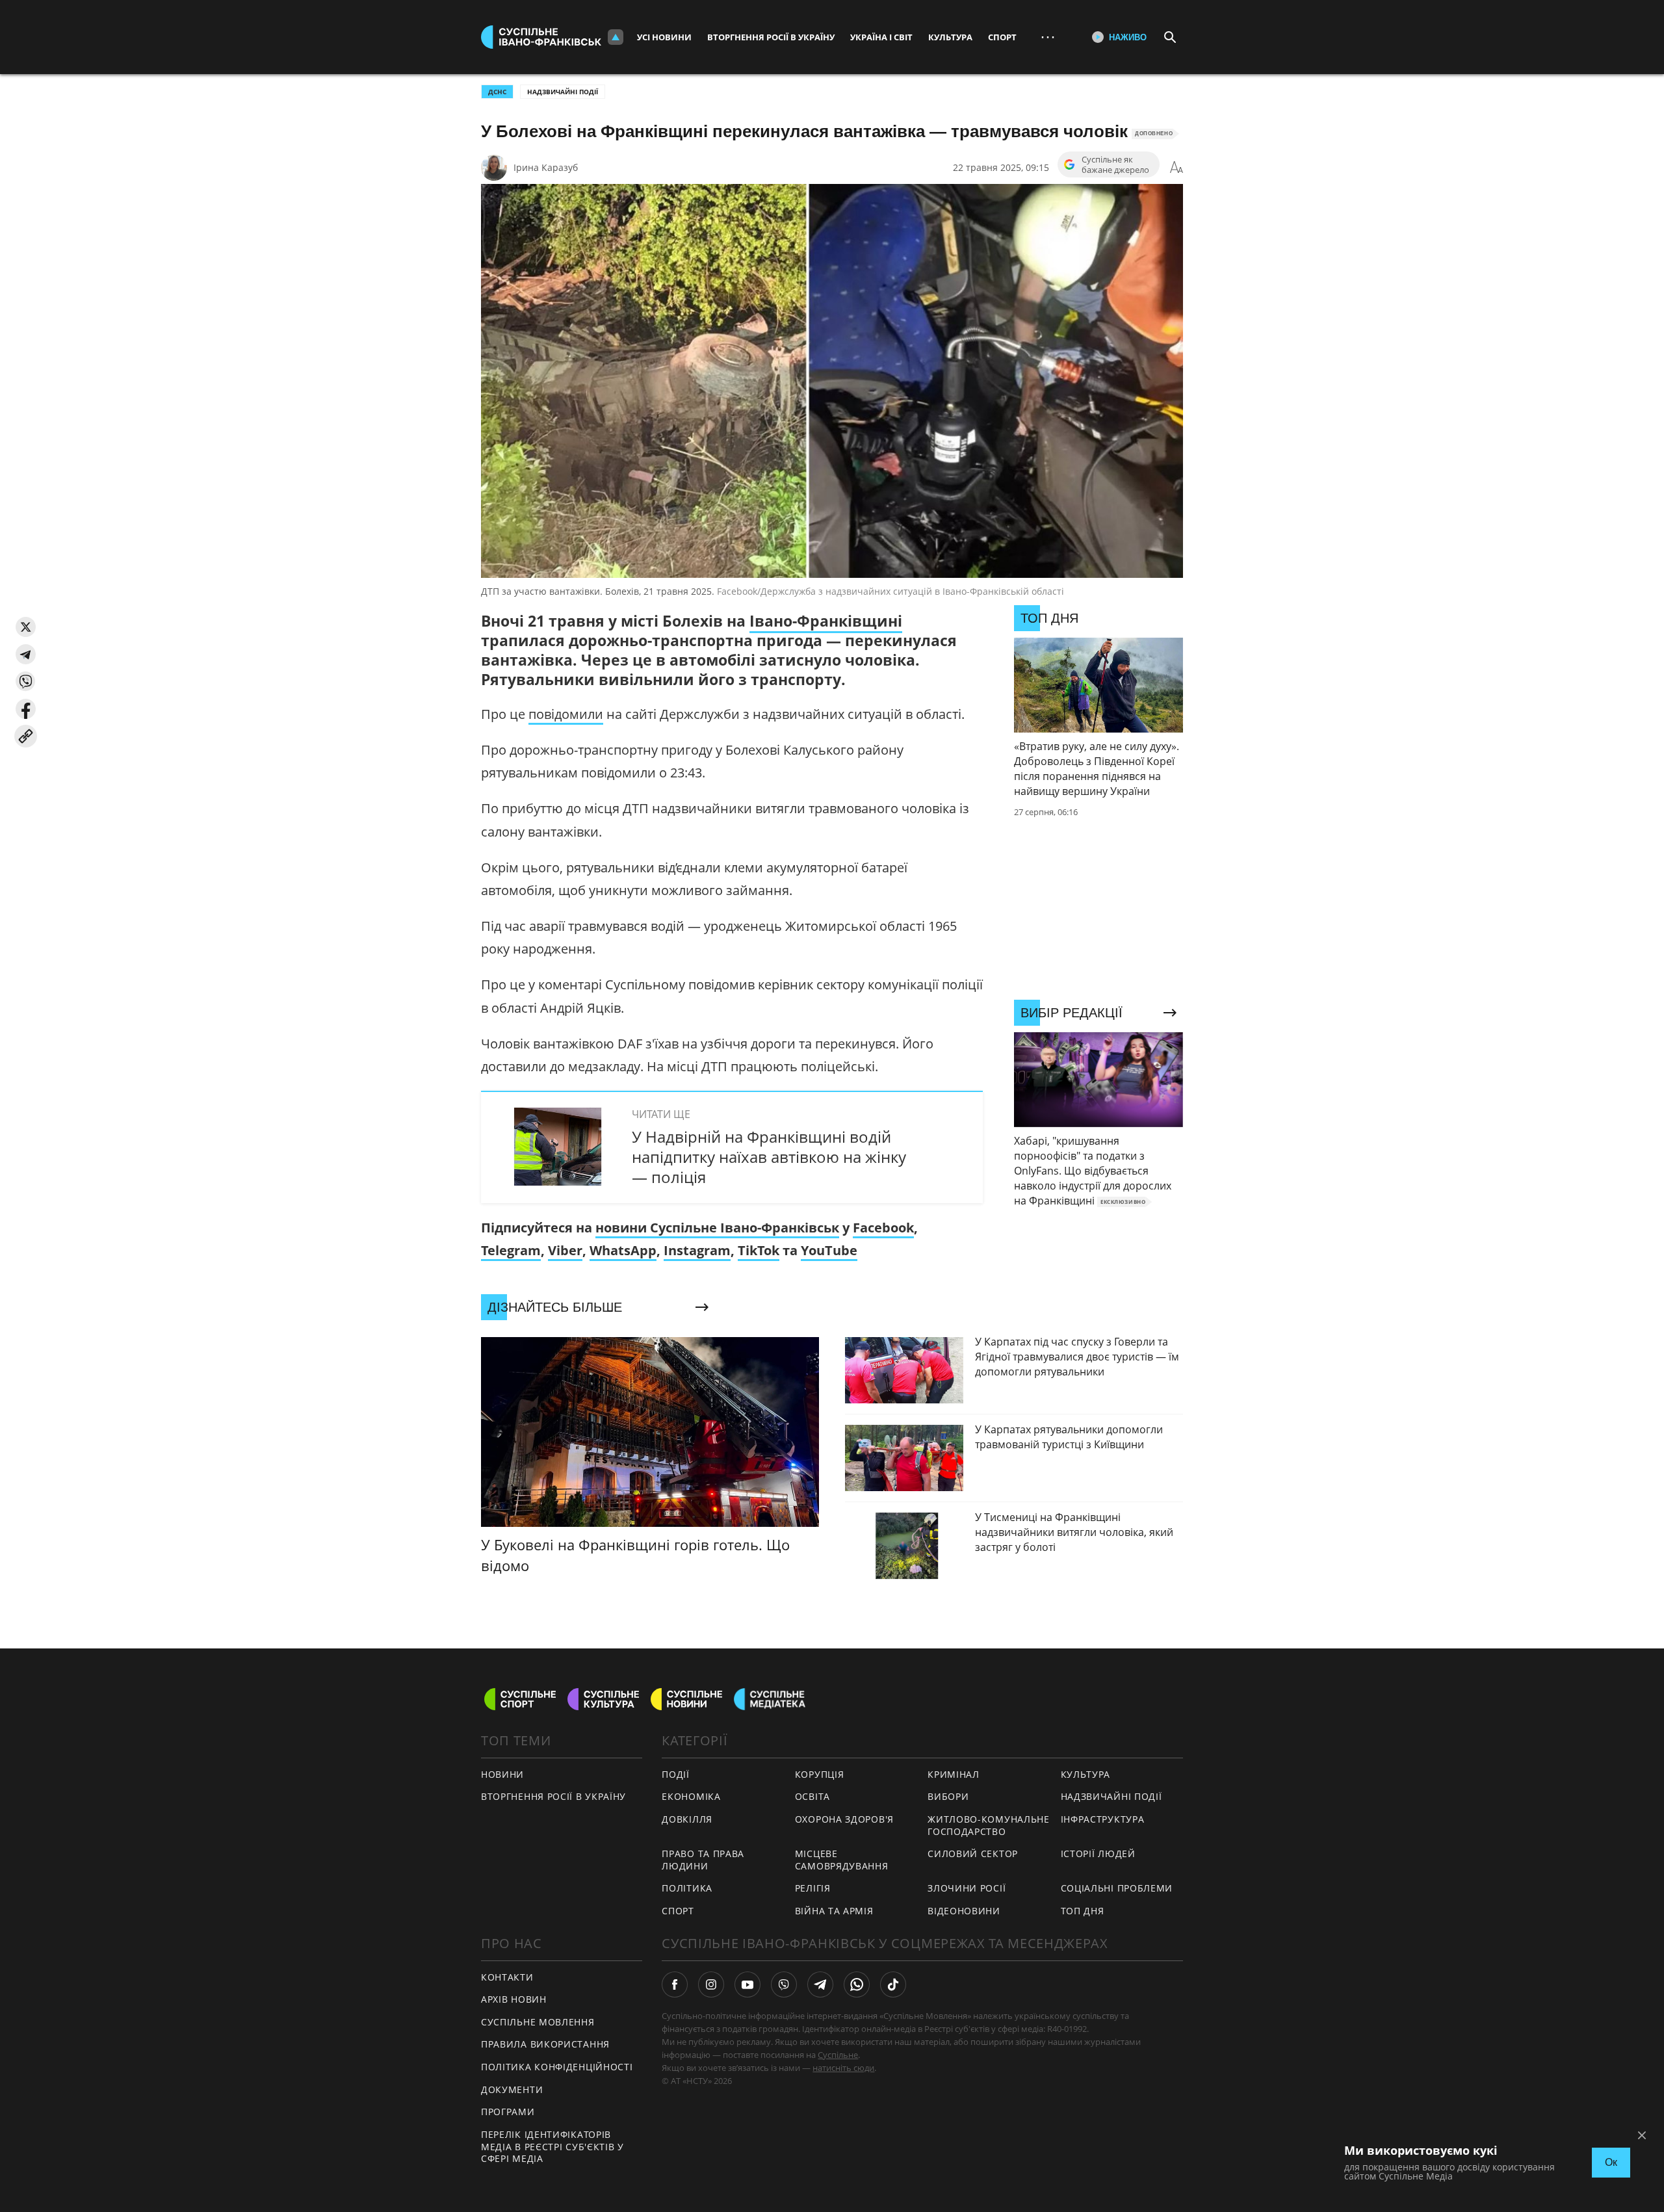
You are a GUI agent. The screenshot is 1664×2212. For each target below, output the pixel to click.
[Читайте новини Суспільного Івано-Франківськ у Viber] (784, 1984)
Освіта (812, 1796)
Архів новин (514, 1999)
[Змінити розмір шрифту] (1176, 168)
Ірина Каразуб (546, 167)
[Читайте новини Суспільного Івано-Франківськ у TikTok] (893, 1984)
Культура (950, 37)
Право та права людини (703, 1860)
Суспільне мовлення (538, 2022)
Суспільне (838, 2055)
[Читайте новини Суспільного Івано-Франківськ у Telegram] (820, 1984)
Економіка (691, 1796)
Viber (565, 1250)
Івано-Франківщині (826, 621)
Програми (508, 2112)
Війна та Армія (834, 1911)
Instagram (697, 1250)
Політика (687, 1888)
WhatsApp (623, 1250)
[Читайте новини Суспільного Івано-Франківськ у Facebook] (675, 1984)
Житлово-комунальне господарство (989, 1825)
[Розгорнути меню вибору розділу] (616, 37)
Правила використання (545, 2044)
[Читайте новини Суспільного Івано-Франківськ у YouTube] (747, 1984)
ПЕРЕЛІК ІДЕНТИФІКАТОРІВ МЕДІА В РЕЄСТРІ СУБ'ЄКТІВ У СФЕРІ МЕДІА (552, 2146)
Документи (512, 2089)
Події (676, 1774)
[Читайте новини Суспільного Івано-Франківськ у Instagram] (711, 1984)
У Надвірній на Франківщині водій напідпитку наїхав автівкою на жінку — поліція (769, 1157)
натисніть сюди (843, 2068)
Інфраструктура (1103, 1819)
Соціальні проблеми (1117, 1888)
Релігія (813, 1888)
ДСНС (497, 92)
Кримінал (954, 1774)
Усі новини (664, 37)
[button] (26, 627)
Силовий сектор (973, 1854)
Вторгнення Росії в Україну (771, 37)
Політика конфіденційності (557, 2067)
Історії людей (1098, 1854)
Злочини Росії (967, 1888)
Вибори (948, 1796)
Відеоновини (964, 1911)
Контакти (507, 1977)
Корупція (820, 1774)
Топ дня (1083, 1911)
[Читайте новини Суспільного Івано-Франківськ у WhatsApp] (857, 1984)
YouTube (829, 1250)
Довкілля (687, 1819)
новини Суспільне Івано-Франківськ (717, 1228)
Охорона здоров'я (844, 1819)
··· (1048, 37)
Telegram (511, 1250)
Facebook (883, 1228)
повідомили (566, 714)
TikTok (759, 1250)
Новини (502, 1774)
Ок (1611, 2162)
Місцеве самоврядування (842, 1860)
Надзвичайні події (563, 92)
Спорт (1002, 37)
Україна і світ (881, 37)
